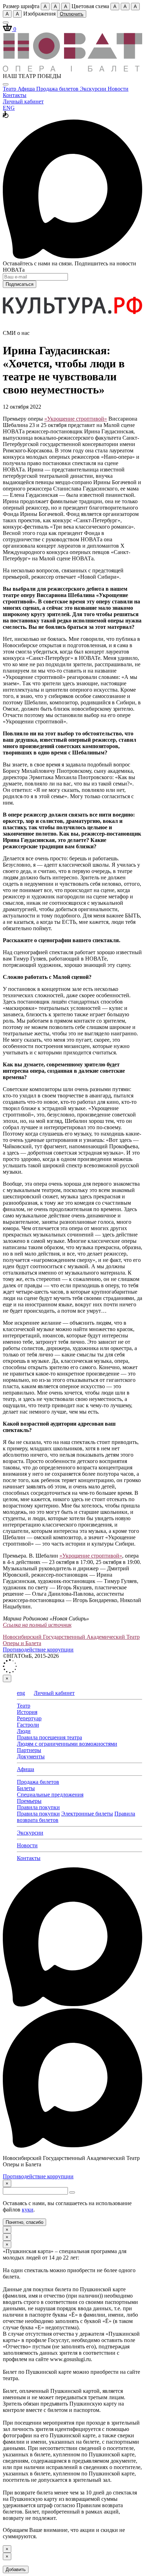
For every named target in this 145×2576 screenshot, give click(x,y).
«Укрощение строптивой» (76, 419)
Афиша (27, 89)
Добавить (16, 2569)
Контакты (15, 95)
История (27, 1712)
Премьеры (29, 1801)
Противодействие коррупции (38, 1650)
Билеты (26, 1788)
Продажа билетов (58, 89)
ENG (9, 108)
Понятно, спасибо (24, 2222)
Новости (118, 89)
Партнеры (29, 1750)
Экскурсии (94, 89)
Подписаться (20, 284)
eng (21, 1693)
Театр (10, 89)
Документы (31, 1756)
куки (28, 2210)
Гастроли (28, 1725)
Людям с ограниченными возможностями (67, 1744)
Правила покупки (38, 1807)
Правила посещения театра (49, 1737)
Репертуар (29, 1718)
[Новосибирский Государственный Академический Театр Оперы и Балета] (72, 70)
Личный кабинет (23, 101)
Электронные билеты (87, 1814)
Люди (24, 1731)
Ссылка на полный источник (37, 1625)
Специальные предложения (50, 1795)
